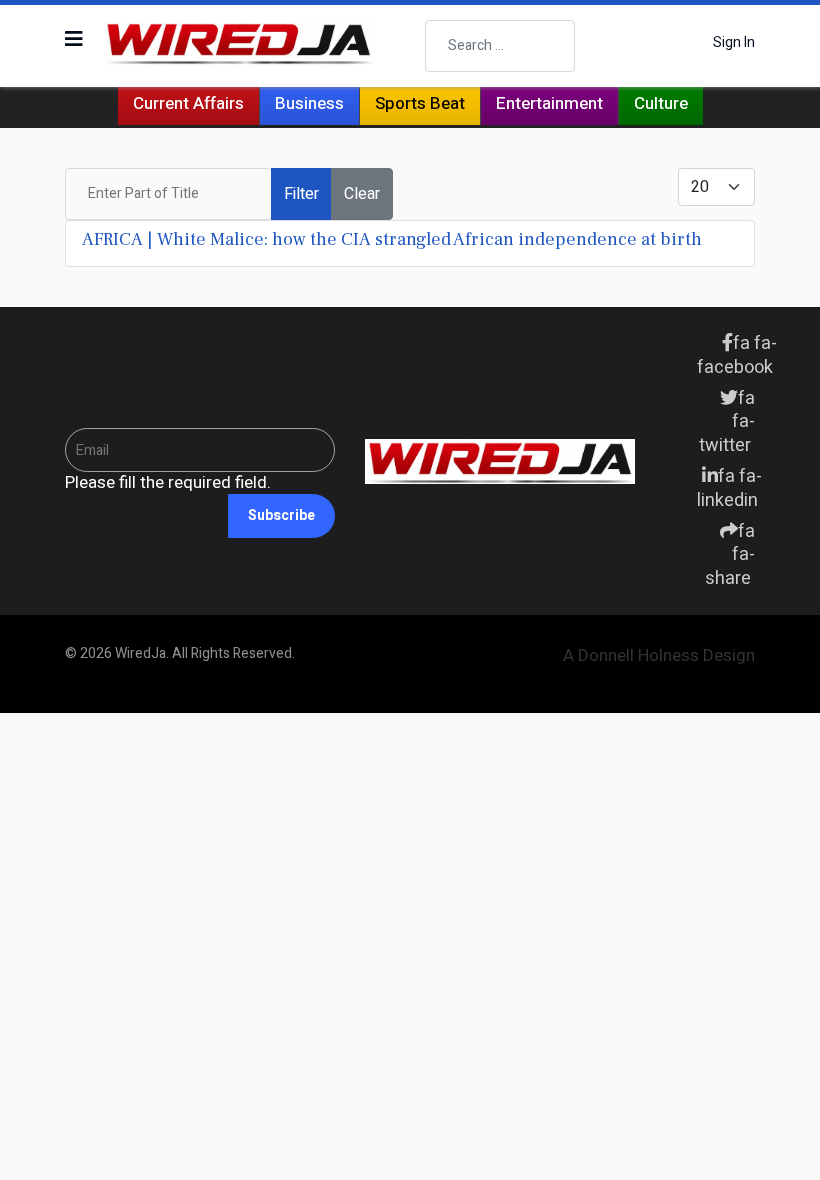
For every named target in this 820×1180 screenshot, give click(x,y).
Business (309, 103)
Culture (661, 103)
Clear (362, 194)
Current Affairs (188, 103)
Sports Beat (420, 103)
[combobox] (500, 46)
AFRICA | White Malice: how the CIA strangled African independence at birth (392, 239)
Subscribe (281, 515)
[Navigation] (74, 40)
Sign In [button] (734, 43)
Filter (301, 194)
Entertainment (549, 103)
